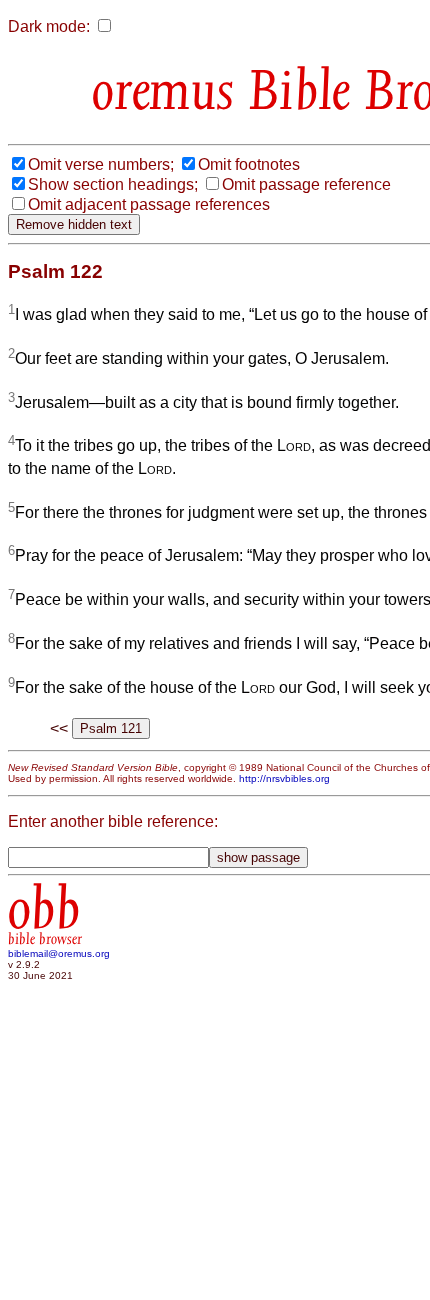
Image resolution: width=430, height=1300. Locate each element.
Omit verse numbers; (101, 164)
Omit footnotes (249, 164)
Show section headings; (113, 184)
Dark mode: (49, 26)
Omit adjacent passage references (149, 204)
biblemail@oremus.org (59, 953)
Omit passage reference (306, 184)
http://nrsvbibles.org (284, 778)
